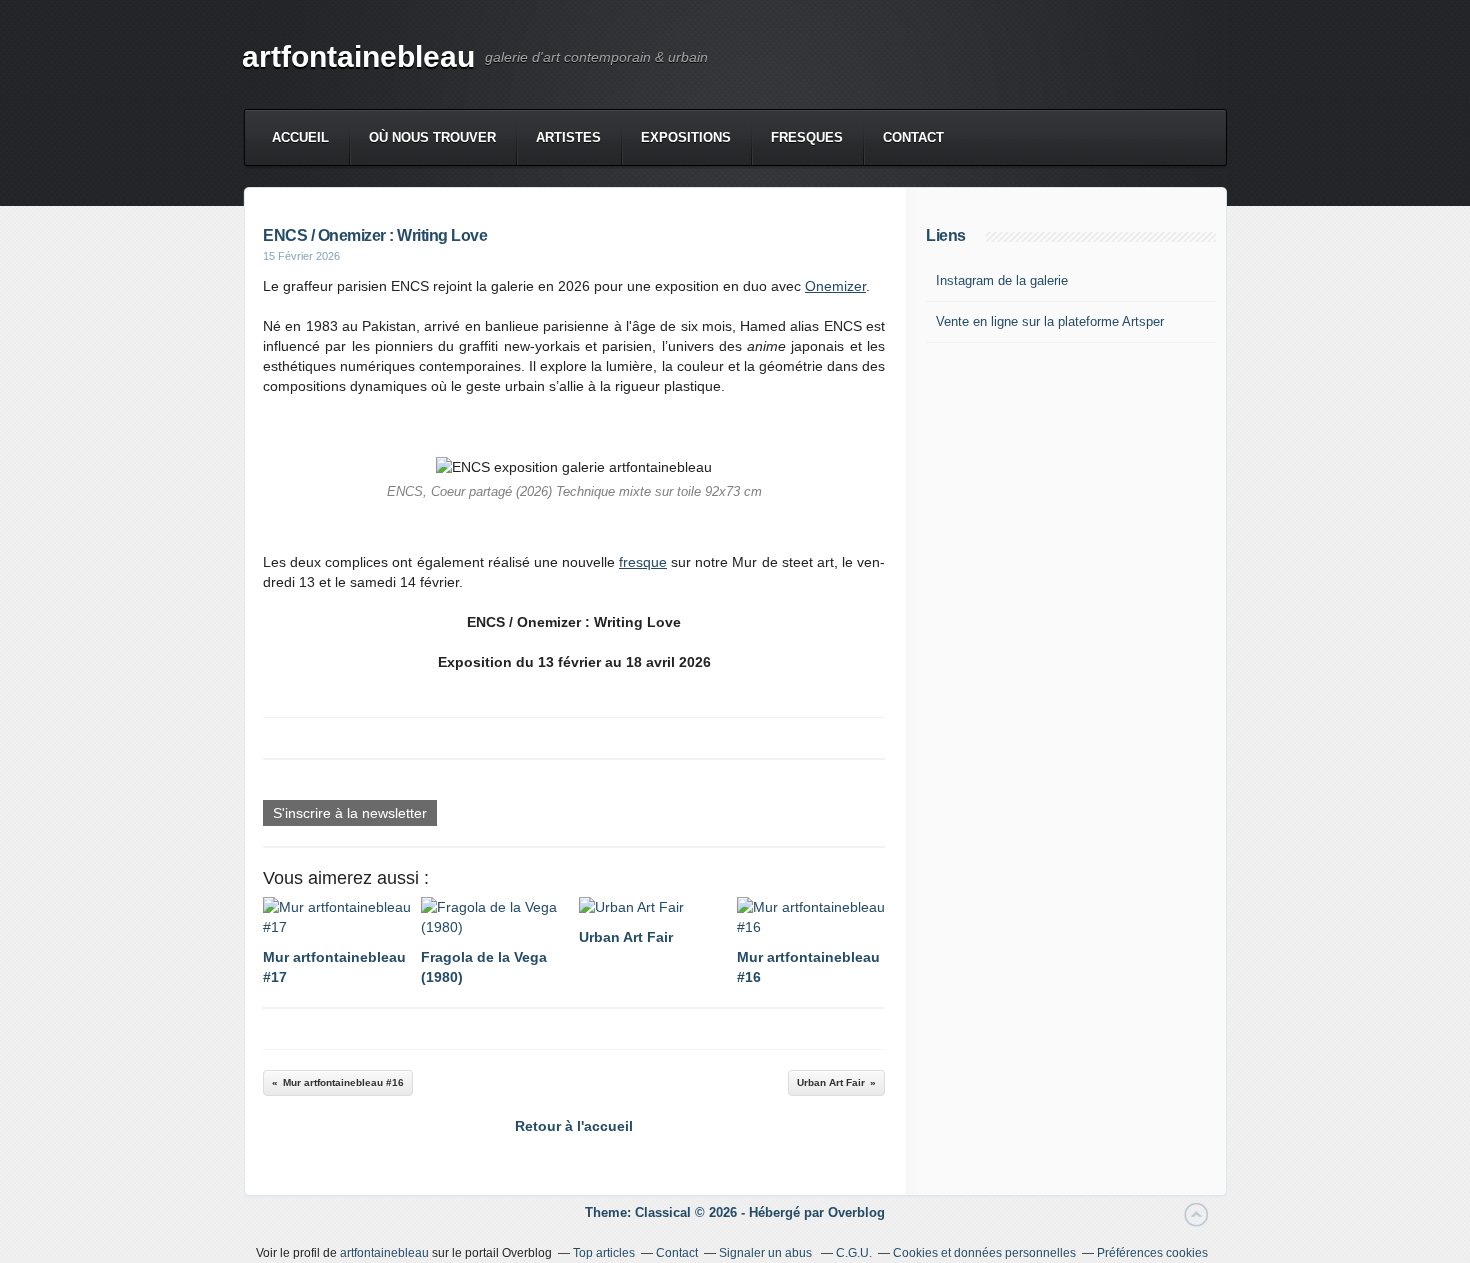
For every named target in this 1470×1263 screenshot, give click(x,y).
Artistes (568, 137)
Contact (913, 137)
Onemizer (835, 286)
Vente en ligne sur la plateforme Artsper (1050, 321)
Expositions (686, 137)
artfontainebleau (358, 56)
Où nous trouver (432, 137)
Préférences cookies (1152, 1253)
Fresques (807, 137)
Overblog (856, 1212)
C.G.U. (854, 1253)
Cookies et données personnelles (984, 1253)
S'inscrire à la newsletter (350, 813)
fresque (643, 562)
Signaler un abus (767, 1253)
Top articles (604, 1253)
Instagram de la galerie (1002, 280)
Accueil (300, 137)
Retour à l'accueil (574, 1126)
